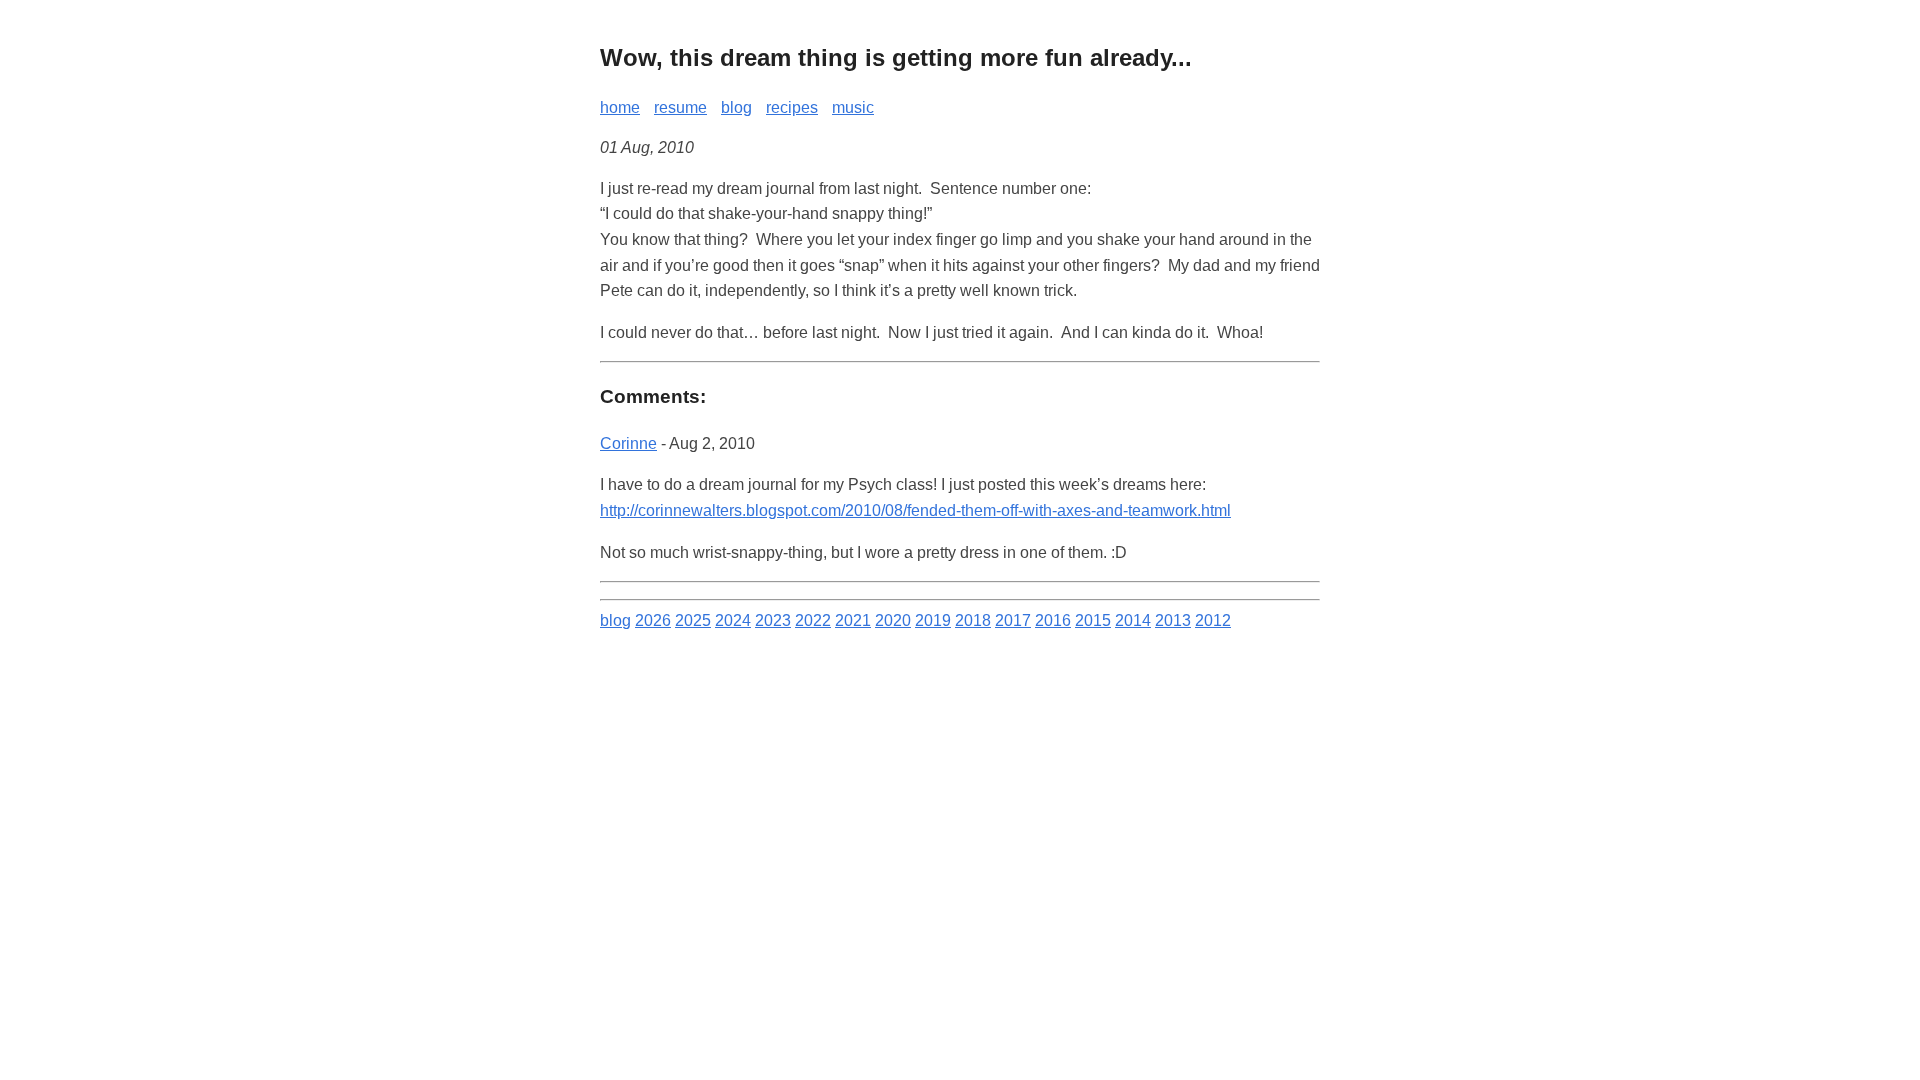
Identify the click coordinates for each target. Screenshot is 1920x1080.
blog (736, 107)
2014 (1133, 620)
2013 (1173, 620)
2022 (813, 620)
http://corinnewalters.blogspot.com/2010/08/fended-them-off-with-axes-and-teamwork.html (915, 510)
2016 (1053, 620)
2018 (973, 620)
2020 (893, 620)
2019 (933, 620)
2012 (1213, 620)
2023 (773, 620)
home (620, 107)
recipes (792, 107)
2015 (1093, 620)
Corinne (628, 443)
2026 (653, 620)
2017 (1013, 620)
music (853, 107)
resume (680, 107)
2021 (853, 620)
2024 (733, 620)
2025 (693, 620)
